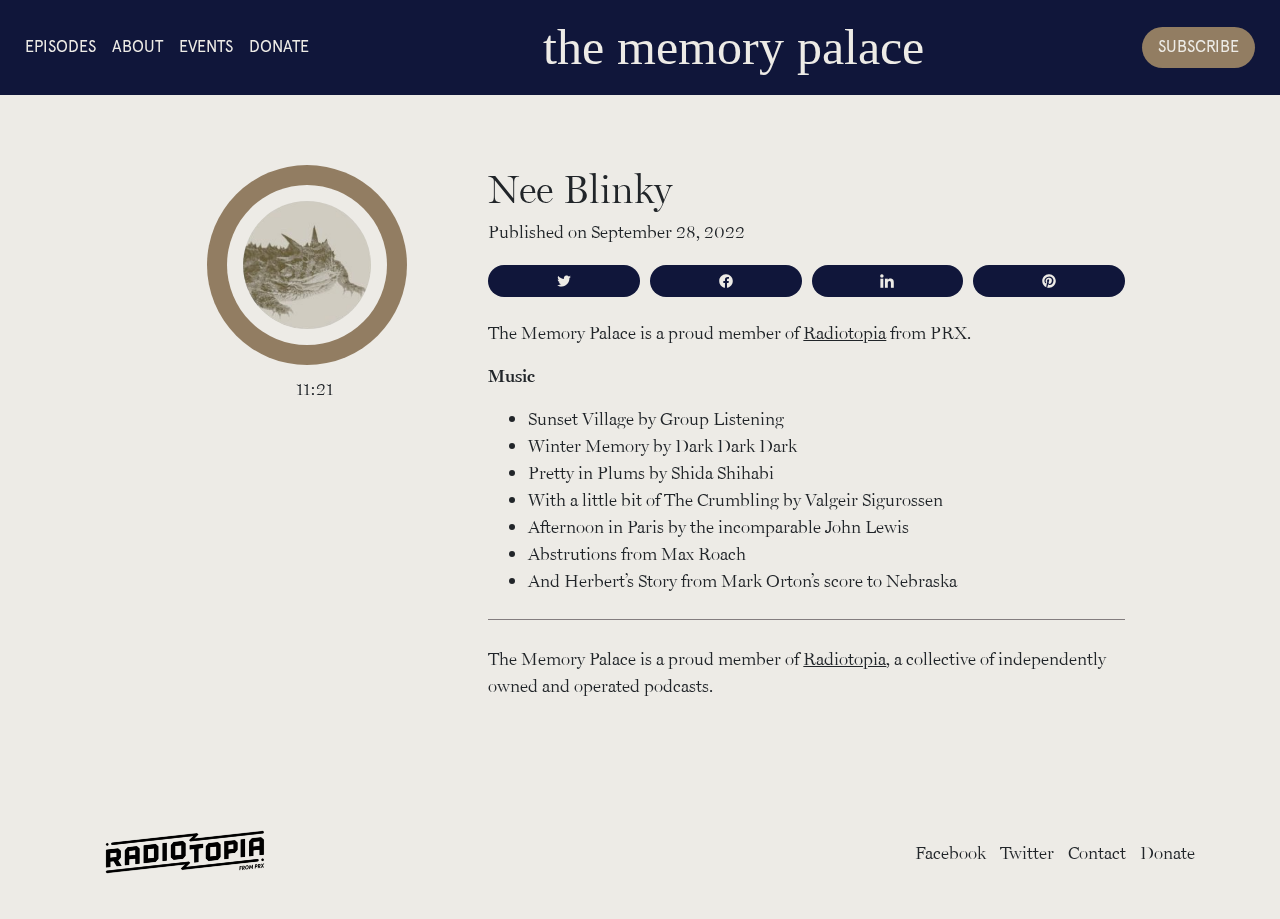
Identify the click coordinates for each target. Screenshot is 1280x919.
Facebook (950, 852)
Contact (1097, 852)
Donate (279, 46)
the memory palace (733, 47)
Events (206, 46)
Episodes (60, 46)
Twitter (1027, 852)
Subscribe (1198, 46)
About (137, 46)
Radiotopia (844, 332)
